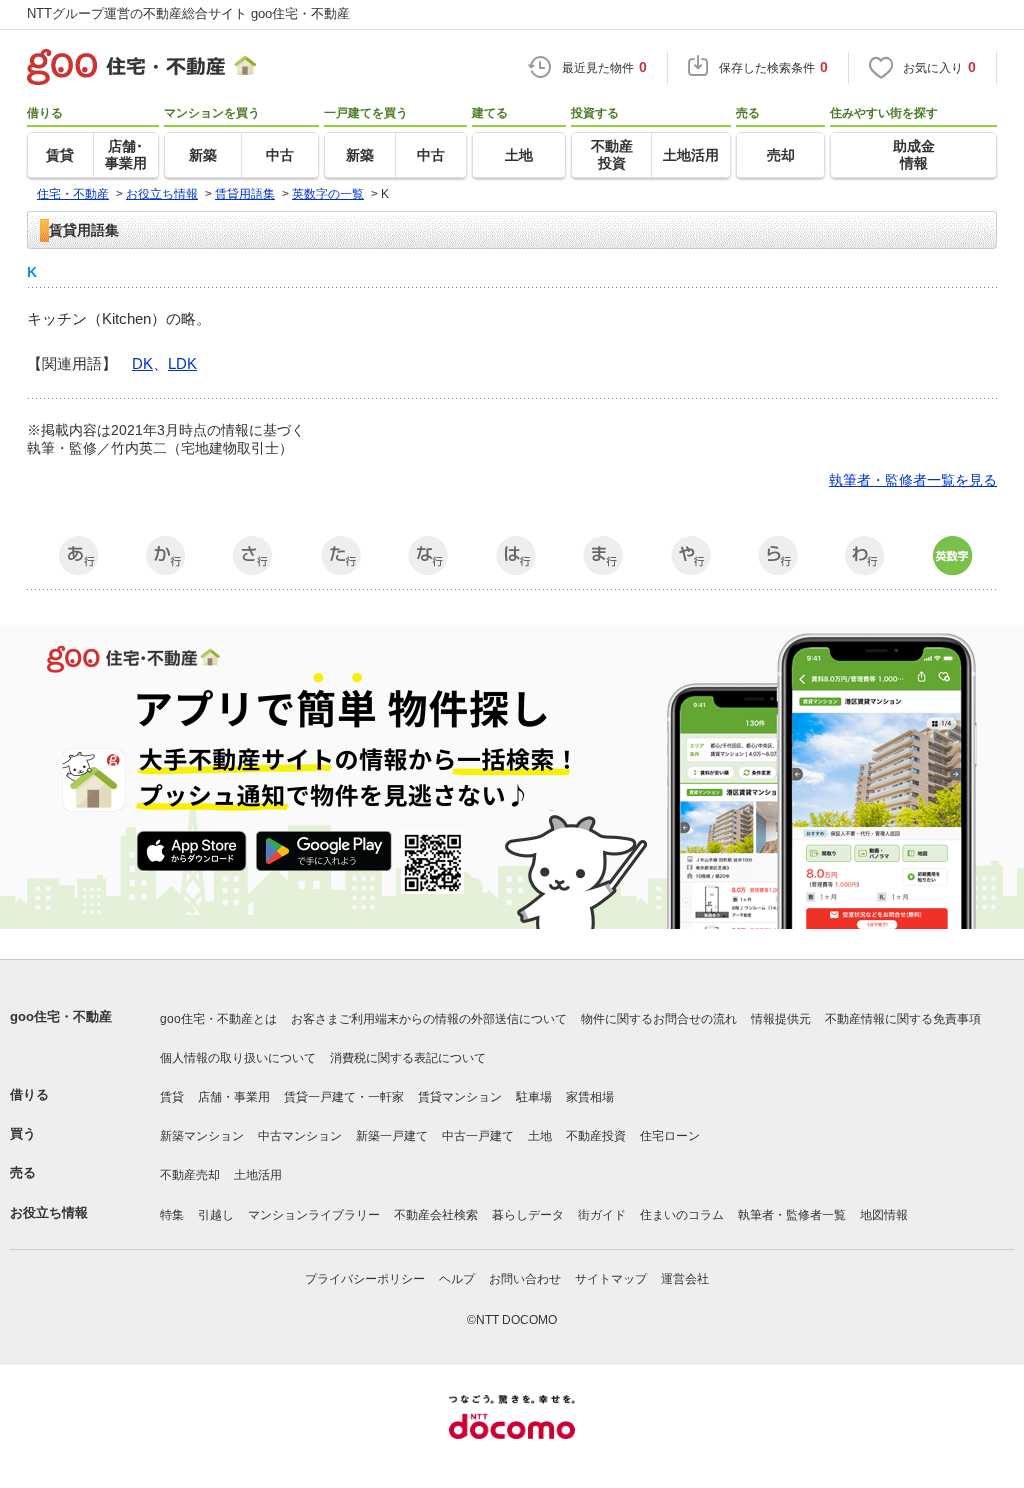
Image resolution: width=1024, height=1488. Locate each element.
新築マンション (202, 1136)
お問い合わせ (525, 1279)
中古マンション (300, 1136)
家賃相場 (590, 1097)
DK (142, 363)
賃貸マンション (460, 1097)
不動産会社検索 (436, 1215)
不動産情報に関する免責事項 (903, 1019)
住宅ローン (670, 1136)
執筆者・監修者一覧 (792, 1215)
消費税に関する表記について (408, 1058)
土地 (540, 1136)
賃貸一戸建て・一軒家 (344, 1097)
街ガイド (602, 1215)
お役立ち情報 (49, 1212)
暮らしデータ (528, 1215)
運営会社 (685, 1279)
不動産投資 (596, 1136)
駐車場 (534, 1097)
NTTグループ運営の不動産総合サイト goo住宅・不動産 (188, 13)
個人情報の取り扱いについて (238, 1058)
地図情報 (884, 1215)
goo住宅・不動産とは (218, 1019)
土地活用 (258, 1175)
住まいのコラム (682, 1215)
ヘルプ (457, 1279)
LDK (182, 363)
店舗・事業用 (234, 1097)
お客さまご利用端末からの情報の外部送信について (429, 1019)
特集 (172, 1215)
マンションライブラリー (314, 1215)
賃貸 (172, 1097)
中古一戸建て (478, 1136)
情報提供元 (781, 1019)
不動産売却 (190, 1175)
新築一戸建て (392, 1136)
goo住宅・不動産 (61, 1016)
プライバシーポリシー (365, 1279)
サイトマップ (611, 1279)
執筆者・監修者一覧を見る (913, 480)
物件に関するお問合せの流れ (659, 1019)
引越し (216, 1215)
